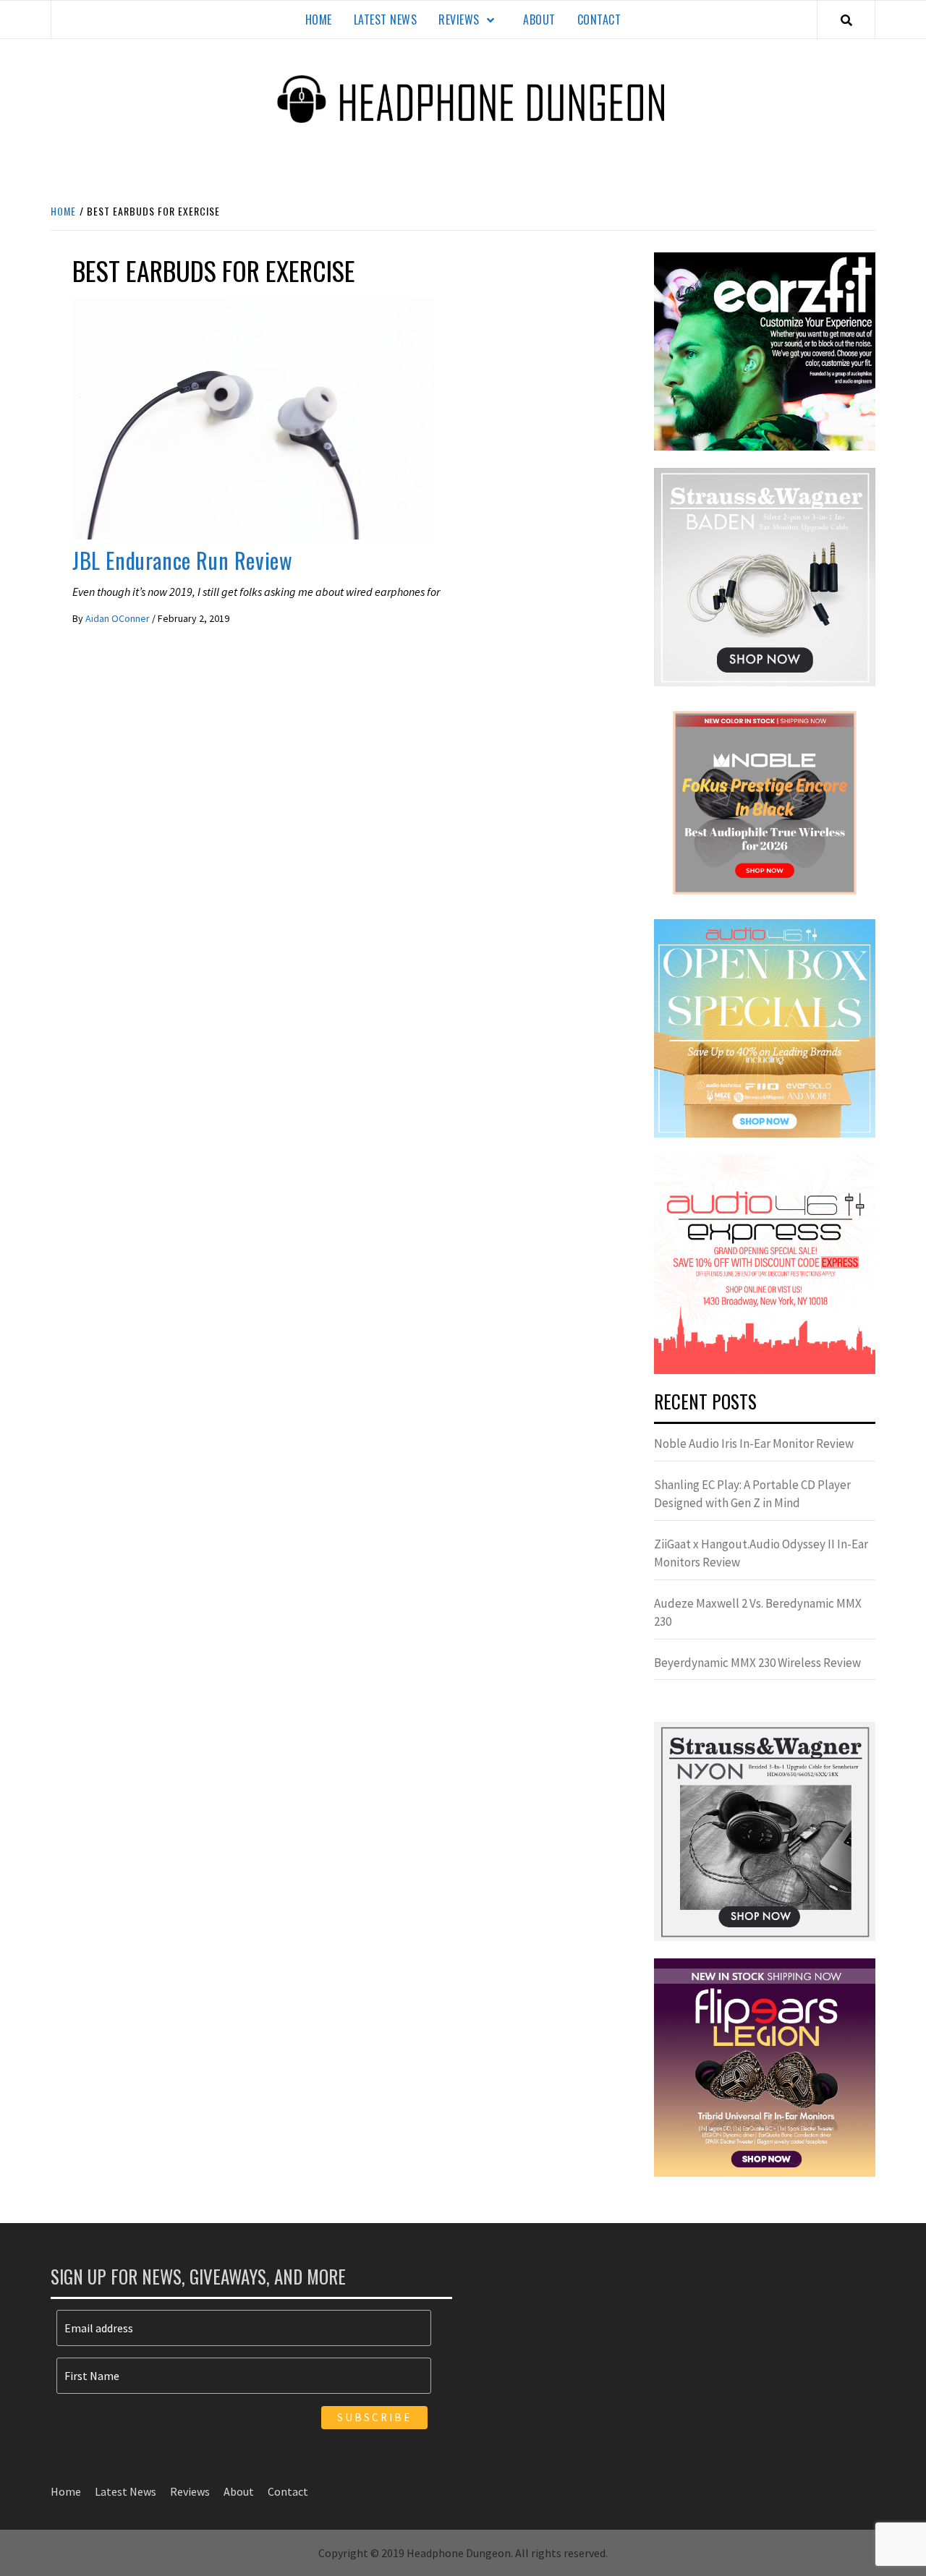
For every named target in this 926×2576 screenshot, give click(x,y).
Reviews (459, 20)
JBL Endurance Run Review (182, 560)
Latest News (386, 20)
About (539, 20)
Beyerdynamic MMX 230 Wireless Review (757, 1663)
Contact (599, 20)
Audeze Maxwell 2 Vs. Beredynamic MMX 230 (758, 1613)
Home (319, 20)
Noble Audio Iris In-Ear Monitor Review (754, 1443)
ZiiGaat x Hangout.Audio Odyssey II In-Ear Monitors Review (761, 1553)
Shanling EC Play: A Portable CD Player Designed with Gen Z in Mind (752, 1494)
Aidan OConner (119, 618)
